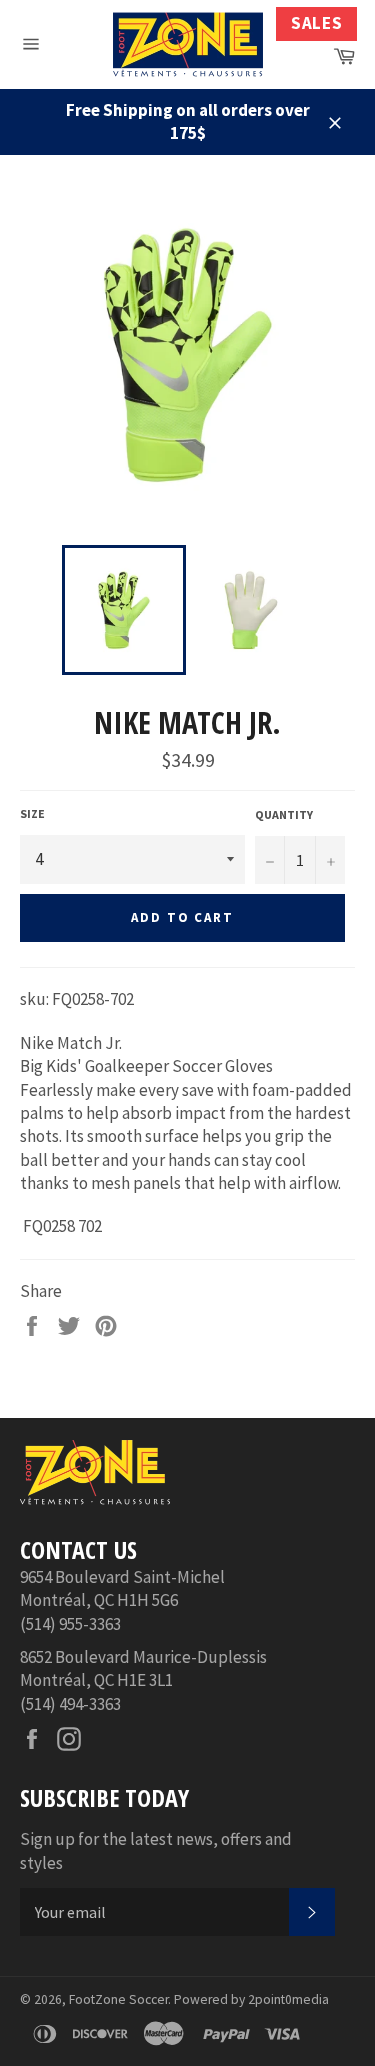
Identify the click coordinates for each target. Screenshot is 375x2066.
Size (32, 813)
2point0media (288, 1999)
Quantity (284, 814)
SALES (316, 23)
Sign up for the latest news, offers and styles (156, 1850)
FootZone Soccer (118, 1999)
